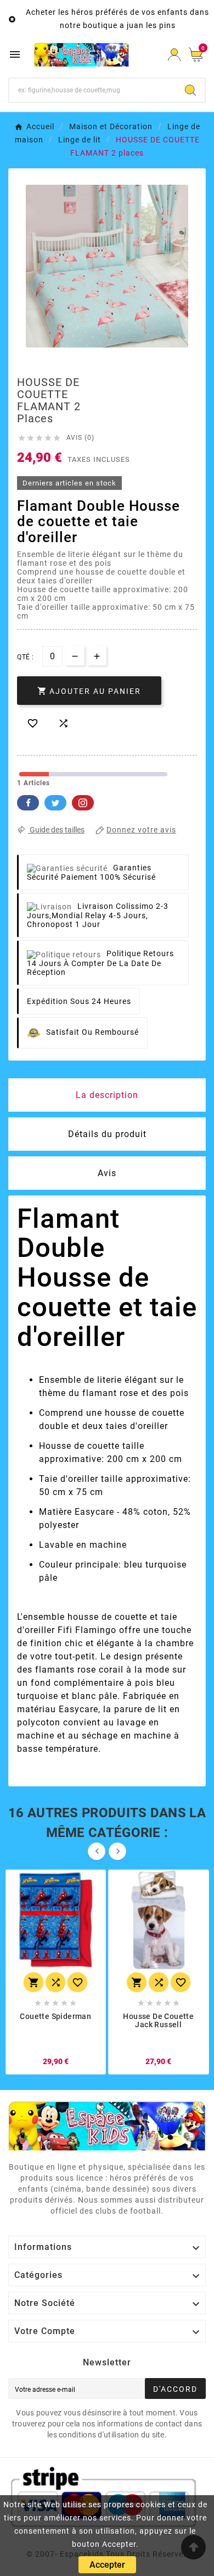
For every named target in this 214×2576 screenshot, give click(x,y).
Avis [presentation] (107, 1173)
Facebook (28, 803)
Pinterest (83, 803)
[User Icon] (174, 55)
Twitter (55, 803)
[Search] (190, 90)
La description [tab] (107, 1095)
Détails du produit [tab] (107, 1134)
